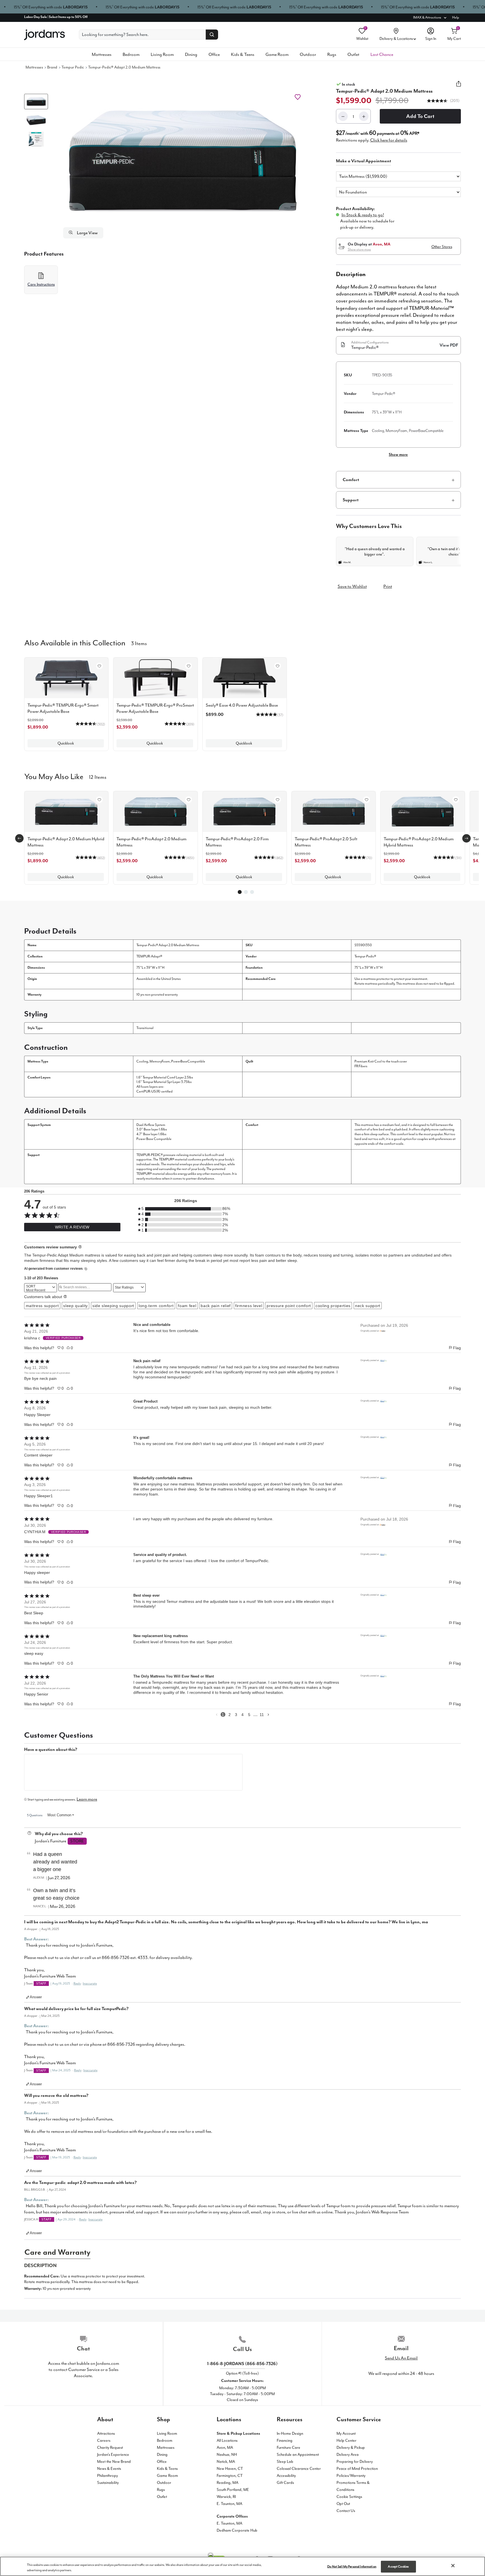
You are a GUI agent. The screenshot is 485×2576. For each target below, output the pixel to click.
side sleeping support (113, 1306)
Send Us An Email (401, 2358)
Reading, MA (227, 2483)
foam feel (187, 1306)
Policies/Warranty (351, 2476)
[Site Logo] (44, 35)
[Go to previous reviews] (217, 1714)
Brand (52, 67)
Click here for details (389, 140)
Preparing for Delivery (355, 2462)
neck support (368, 1306)
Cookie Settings (349, 2497)
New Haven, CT (230, 2469)
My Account (346, 2433)
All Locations (227, 2440)
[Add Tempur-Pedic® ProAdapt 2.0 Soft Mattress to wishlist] (367, 800)
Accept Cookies (398, 2567)
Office (214, 54)
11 (262, 1715)
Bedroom (131, 54)
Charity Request (110, 2448)
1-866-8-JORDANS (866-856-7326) (242, 2364)
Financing (285, 2440)
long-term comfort (156, 1306)
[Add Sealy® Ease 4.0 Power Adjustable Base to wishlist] (278, 666)
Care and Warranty (57, 2252)
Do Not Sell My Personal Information (352, 2567)
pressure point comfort (289, 1306)
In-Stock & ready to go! (363, 215)
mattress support (42, 1306)
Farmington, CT (230, 2476)
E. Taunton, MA (229, 2504)
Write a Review (72, 1227)
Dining (191, 54)
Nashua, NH (227, 2455)
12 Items (98, 777)
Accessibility (286, 2476)
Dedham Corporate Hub (237, 2530)
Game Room (277, 54)
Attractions (106, 2433)
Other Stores (442, 247)
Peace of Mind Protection (357, 2469)
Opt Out (343, 2504)
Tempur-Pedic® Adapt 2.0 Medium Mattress (124, 67)
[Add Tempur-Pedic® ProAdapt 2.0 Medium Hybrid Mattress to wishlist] (456, 800)
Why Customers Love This (369, 526)
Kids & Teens (243, 54)
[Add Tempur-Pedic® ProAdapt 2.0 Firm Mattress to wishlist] (278, 800)
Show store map (359, 249)
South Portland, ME (233, 2490)
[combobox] (41, 1288)
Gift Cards (285, 2483)
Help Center (346, 2440)
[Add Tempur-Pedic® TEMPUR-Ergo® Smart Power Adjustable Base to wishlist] (99, 666)
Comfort (351, 480)
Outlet (353, 54)
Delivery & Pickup (351, 2448)
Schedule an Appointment (298, 2455)
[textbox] (133, 1772)
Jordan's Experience (113, 2455)
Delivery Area (348, 2455)
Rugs (332, 54)
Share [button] (459, 87)
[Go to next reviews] (268, 1714)
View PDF (449, 345)
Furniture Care (289, 2448)
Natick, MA (226, 2462)
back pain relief (216, 1306)
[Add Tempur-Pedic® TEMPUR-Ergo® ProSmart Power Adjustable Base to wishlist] (189, 666)
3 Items (139, 643)
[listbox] (398, 176)
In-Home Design (290, 2433)
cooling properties (333, 1306)
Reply (77, 1984)
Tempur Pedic (73, 67)
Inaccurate (90, 1984)
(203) (454, 101)
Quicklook (66, 743)
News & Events (109, 2469)
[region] (242, 2566)
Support (351, 500)
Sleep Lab (285, 2462)
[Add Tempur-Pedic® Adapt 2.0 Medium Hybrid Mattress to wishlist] (99, 800)
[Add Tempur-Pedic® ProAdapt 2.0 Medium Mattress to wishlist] (189, 800)
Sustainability (108, 2483)
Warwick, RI (226, 2497)
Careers (104, 2440)
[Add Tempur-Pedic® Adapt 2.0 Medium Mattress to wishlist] (298, 97)
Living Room (162, 54)
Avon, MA (225, 2448)
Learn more (87, 1799)
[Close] (453, 2566)
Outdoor (308, 54)
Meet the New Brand (114, 2462)
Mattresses (102, 54)
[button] (183, 161)
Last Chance (382, 54)
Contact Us (346, 2511)
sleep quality (76, 1306)
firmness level (249, 1306)
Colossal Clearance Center (299, 2469)
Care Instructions (41, 284)
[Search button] (212, 35)
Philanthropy (107, 2476)
